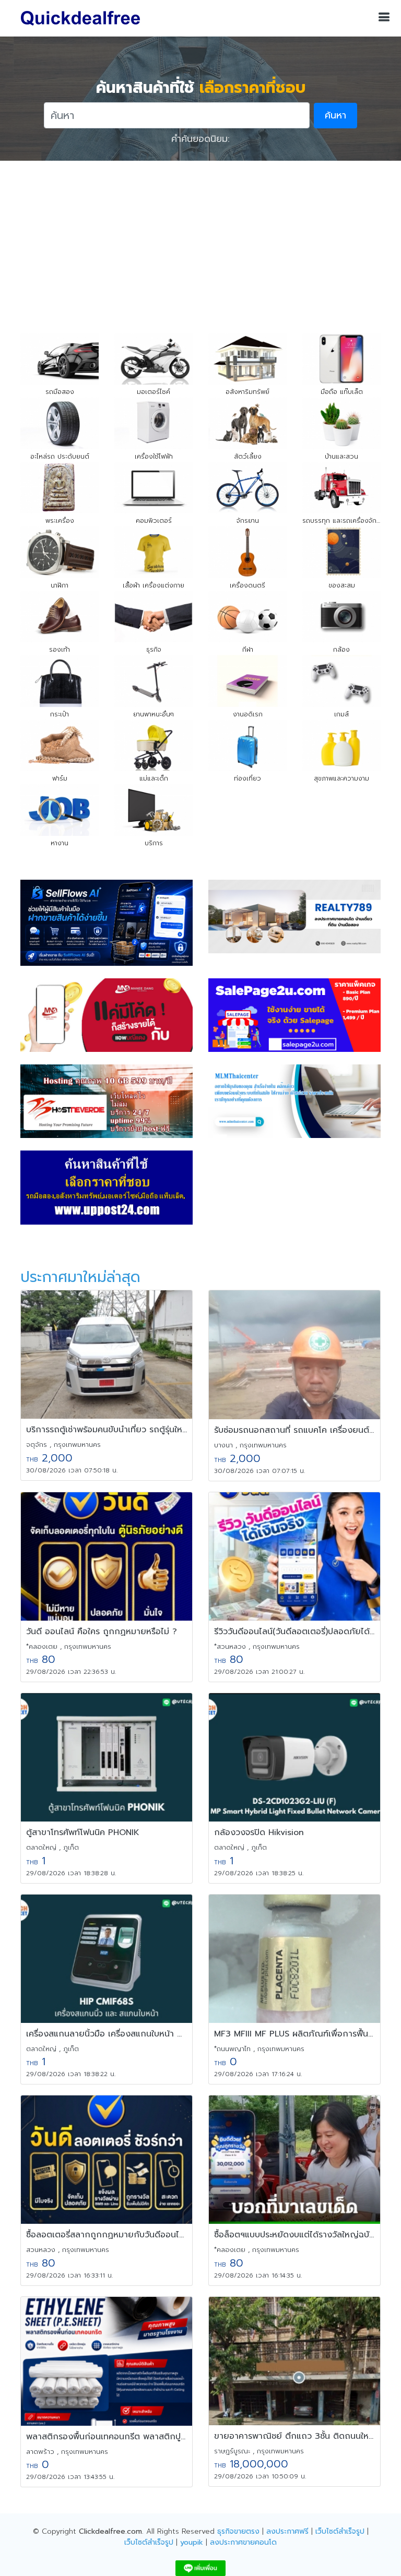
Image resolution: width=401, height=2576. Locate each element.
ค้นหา (335, 115)
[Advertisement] (200, 239)
